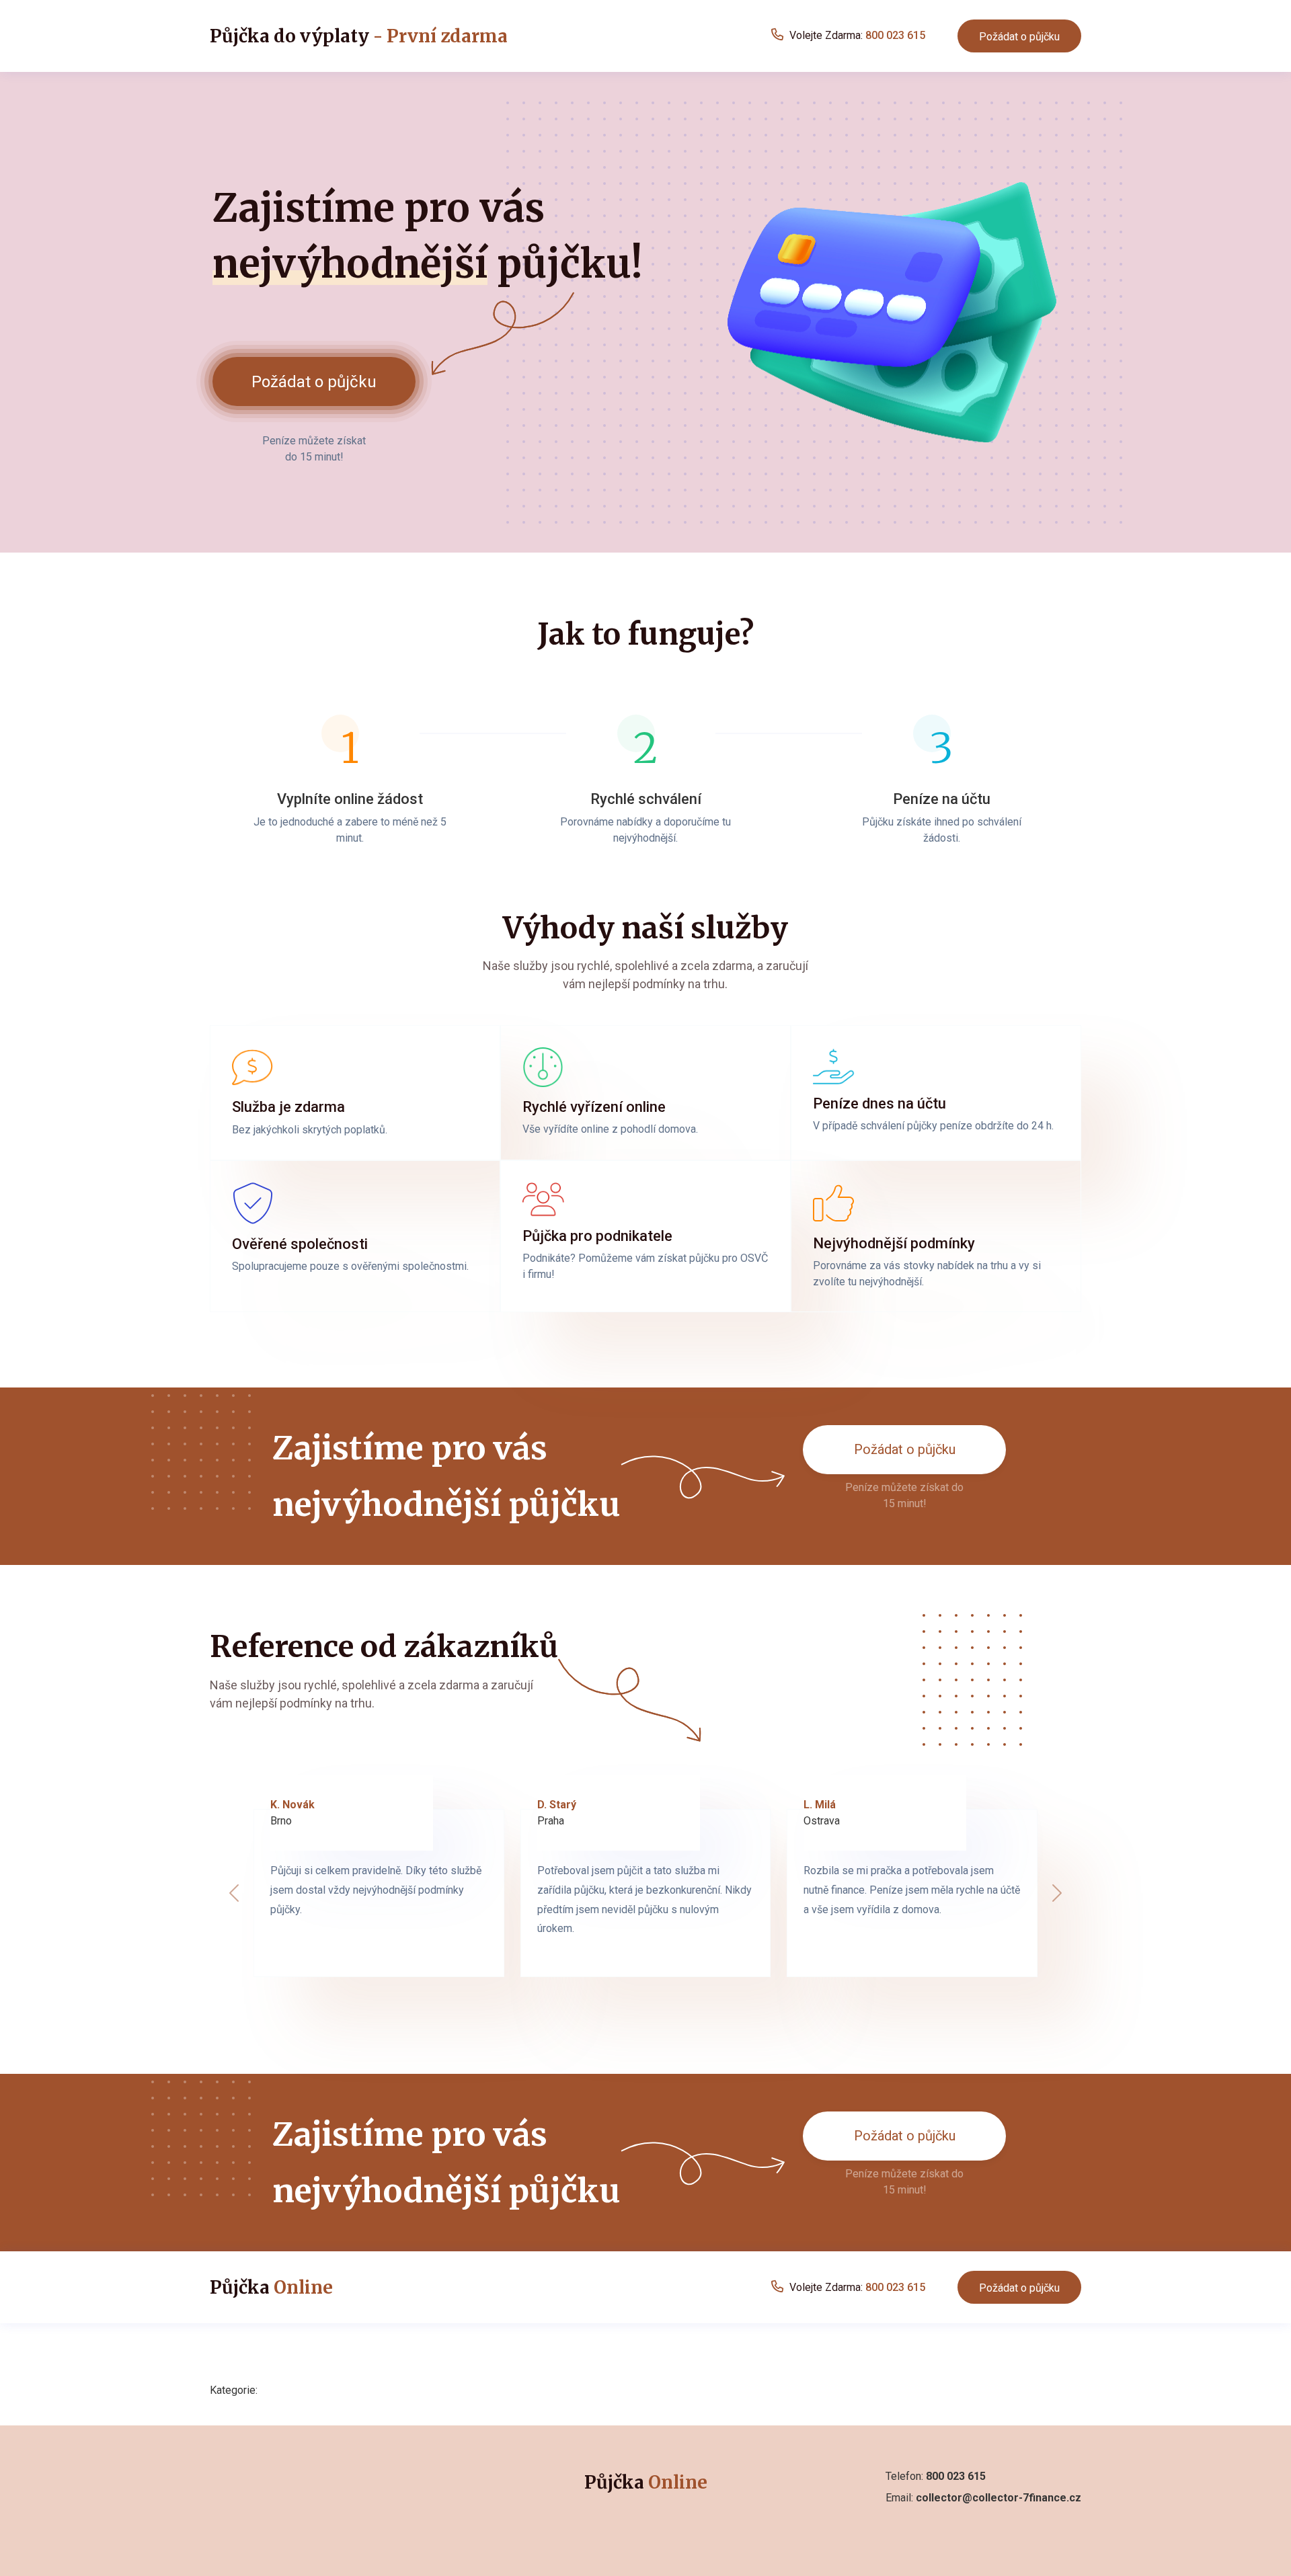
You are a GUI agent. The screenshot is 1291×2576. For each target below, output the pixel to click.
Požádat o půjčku (1019, 37)
